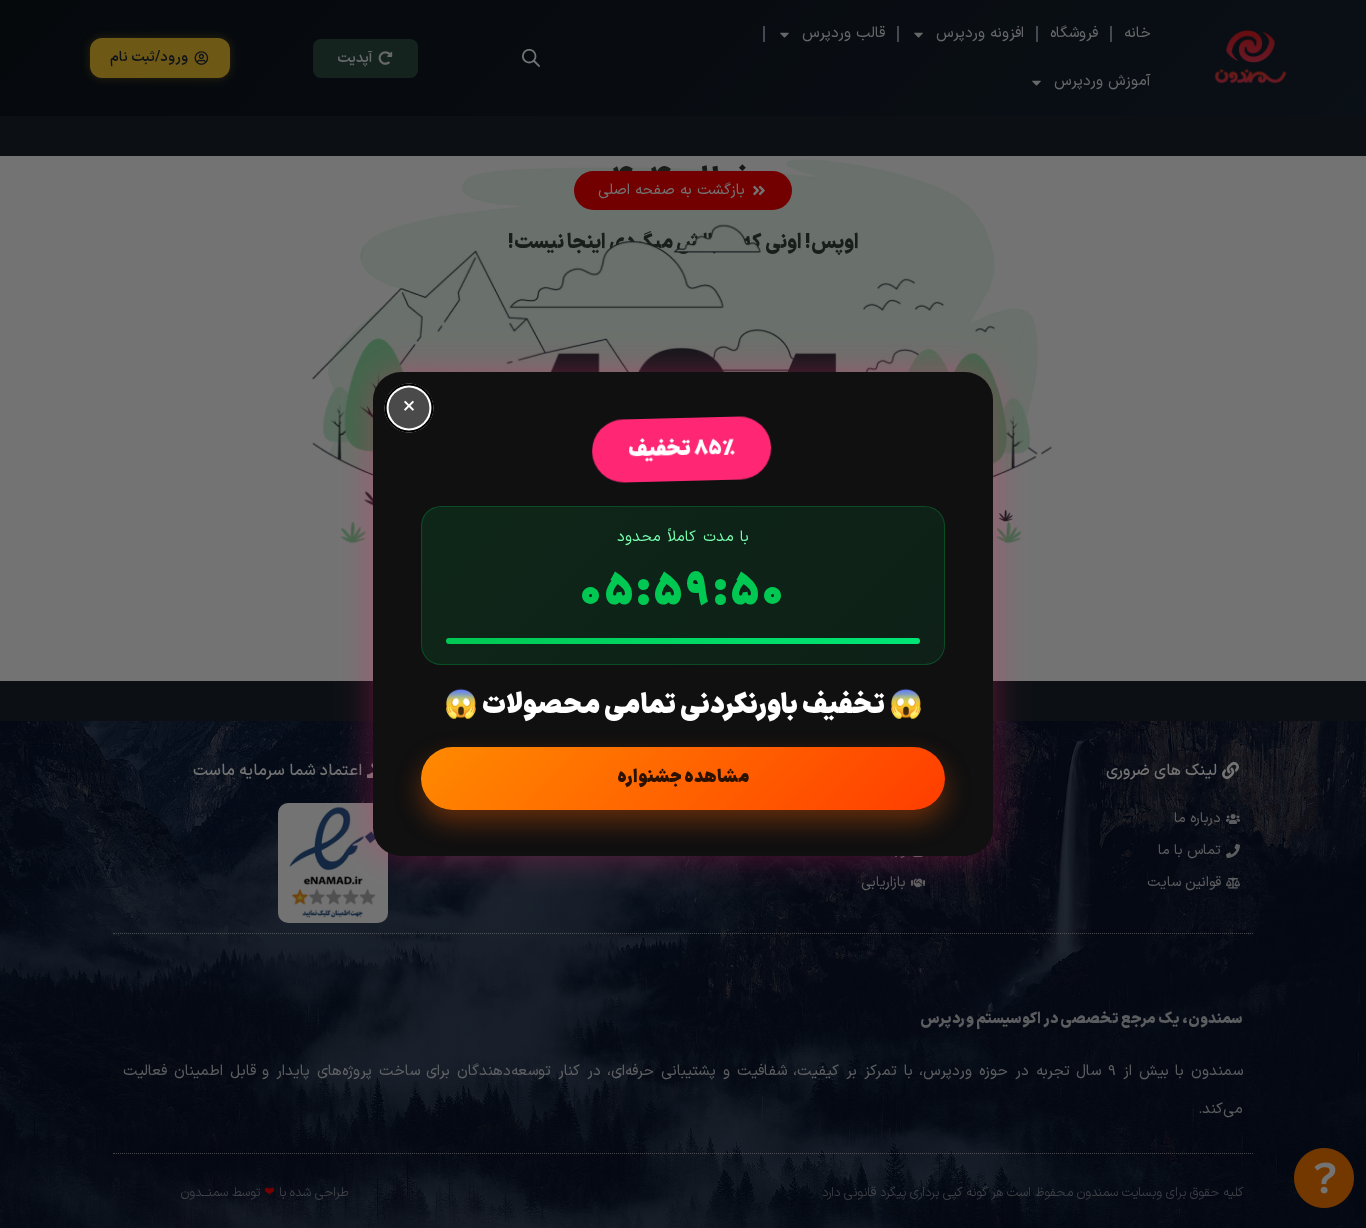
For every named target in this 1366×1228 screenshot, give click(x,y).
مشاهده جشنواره (683, 777)
